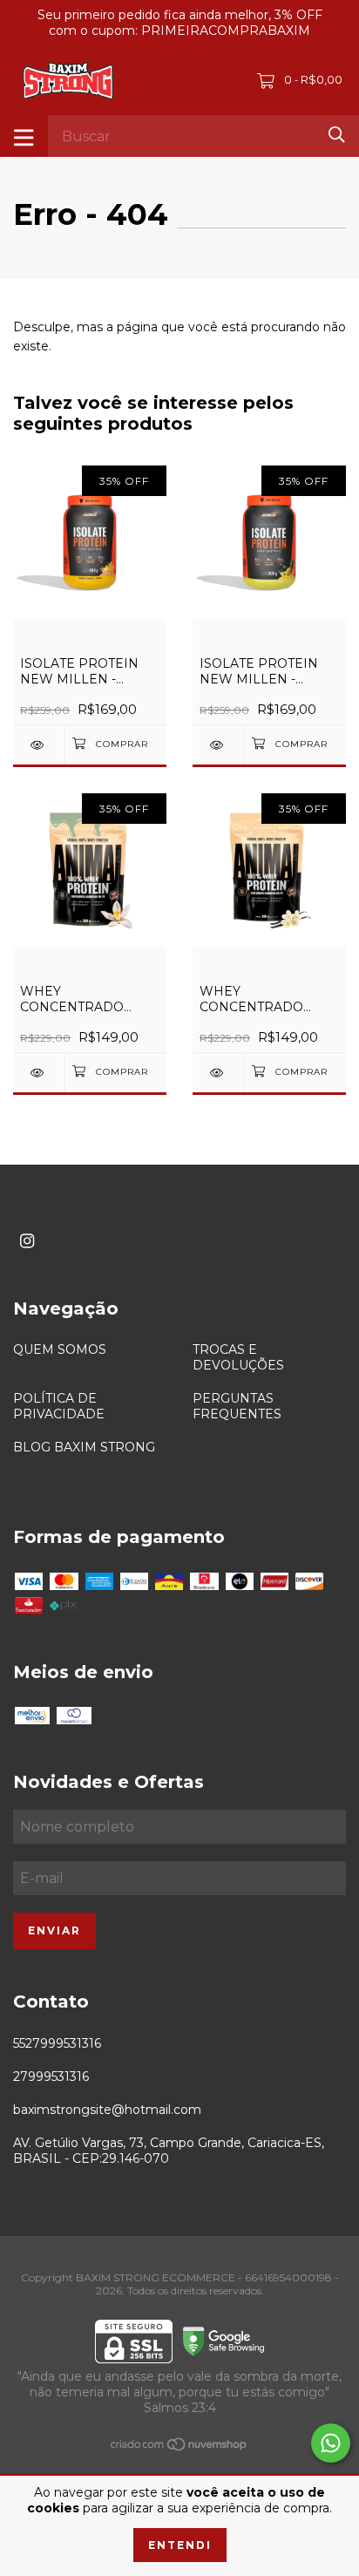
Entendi (180, 2545)
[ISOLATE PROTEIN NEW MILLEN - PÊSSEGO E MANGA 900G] (39, 745)
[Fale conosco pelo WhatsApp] (331, 2443)
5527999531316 (57, 2043)
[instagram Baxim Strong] (27, 1241)
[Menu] (24, 136)
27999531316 (51, 2076)
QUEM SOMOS (60, 1349)
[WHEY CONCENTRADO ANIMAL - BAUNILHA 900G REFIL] (218, 1073)
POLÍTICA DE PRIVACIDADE (59, 1406)
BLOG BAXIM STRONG (84, 1447)
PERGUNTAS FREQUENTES (237, 1406)
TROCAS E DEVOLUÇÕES (238, 1357)
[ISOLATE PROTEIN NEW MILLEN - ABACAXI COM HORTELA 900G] (218, 745)
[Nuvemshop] (179, 2448)
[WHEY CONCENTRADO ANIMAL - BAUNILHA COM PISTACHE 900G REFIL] (39, 1073)
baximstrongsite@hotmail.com (107, 2110)
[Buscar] (337, 135)
